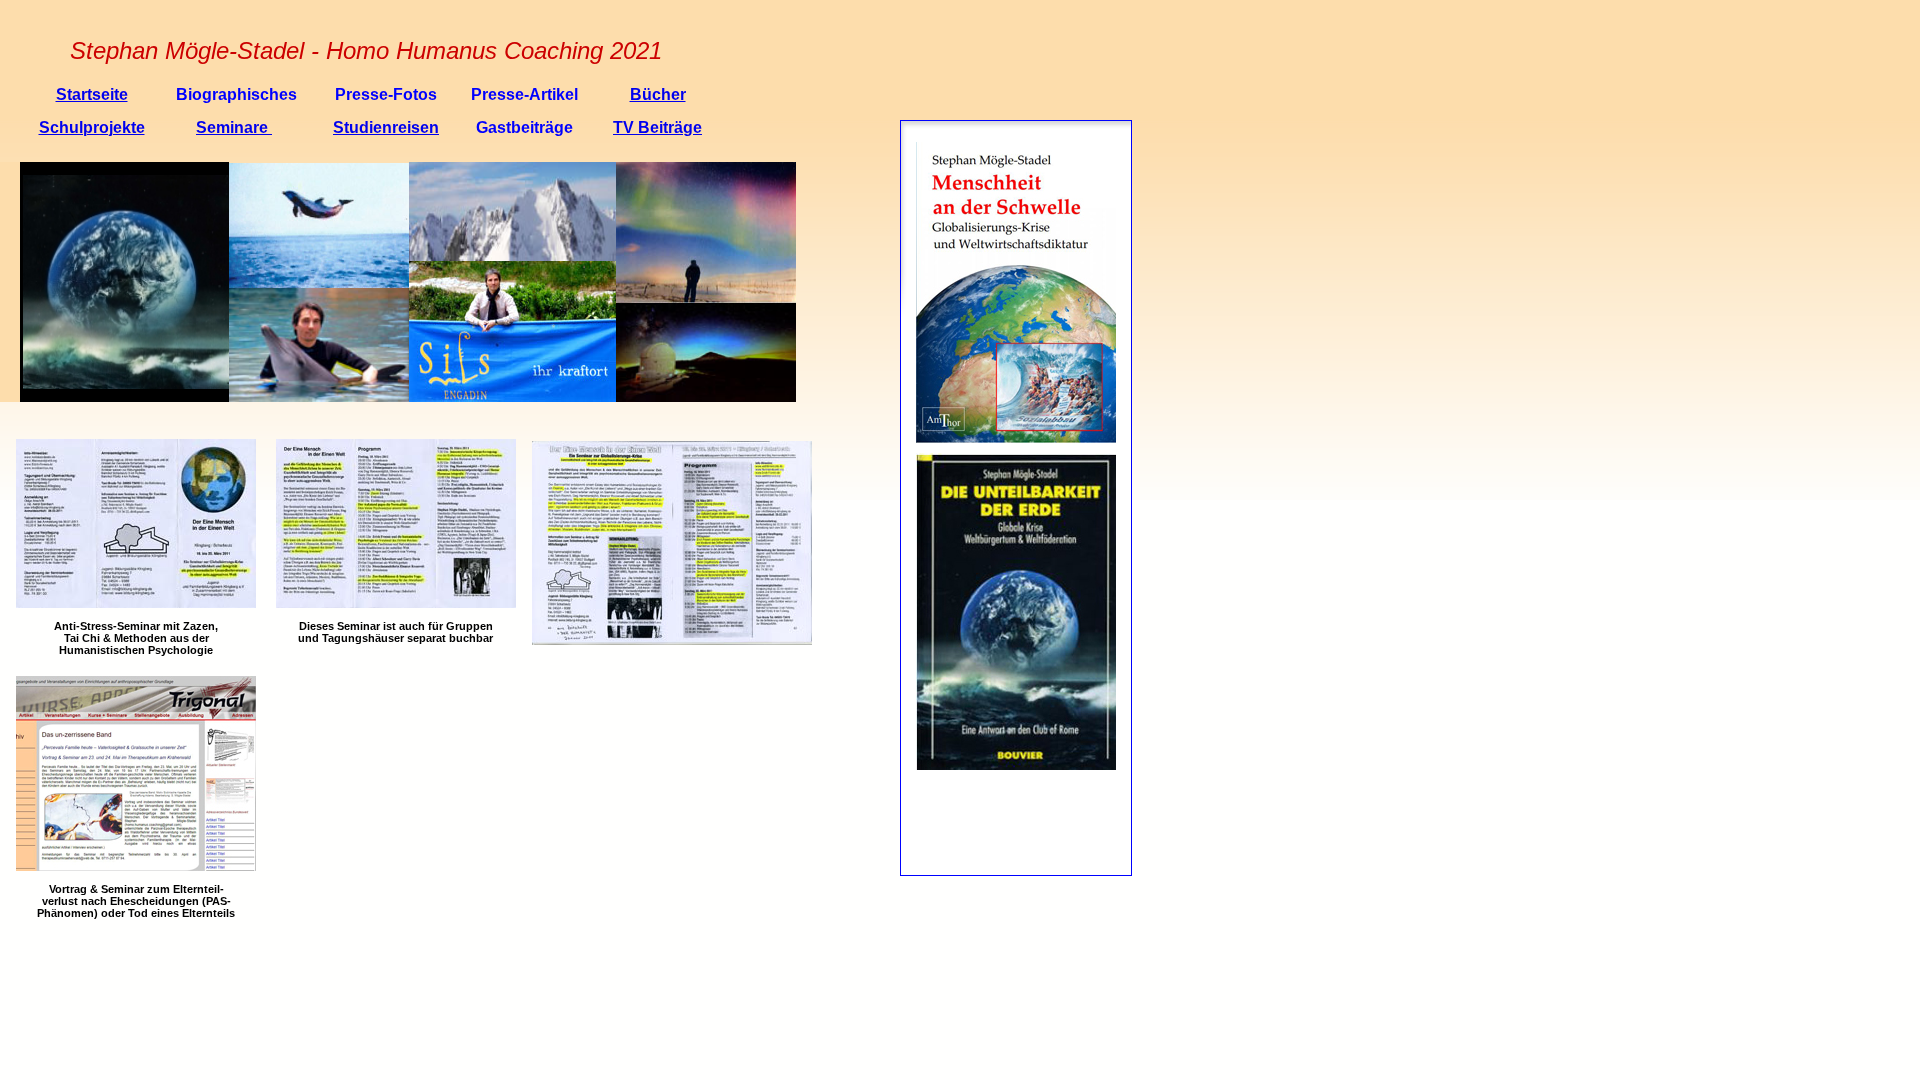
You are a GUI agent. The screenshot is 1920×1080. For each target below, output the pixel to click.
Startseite (92, 94)
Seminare (234, 127)
